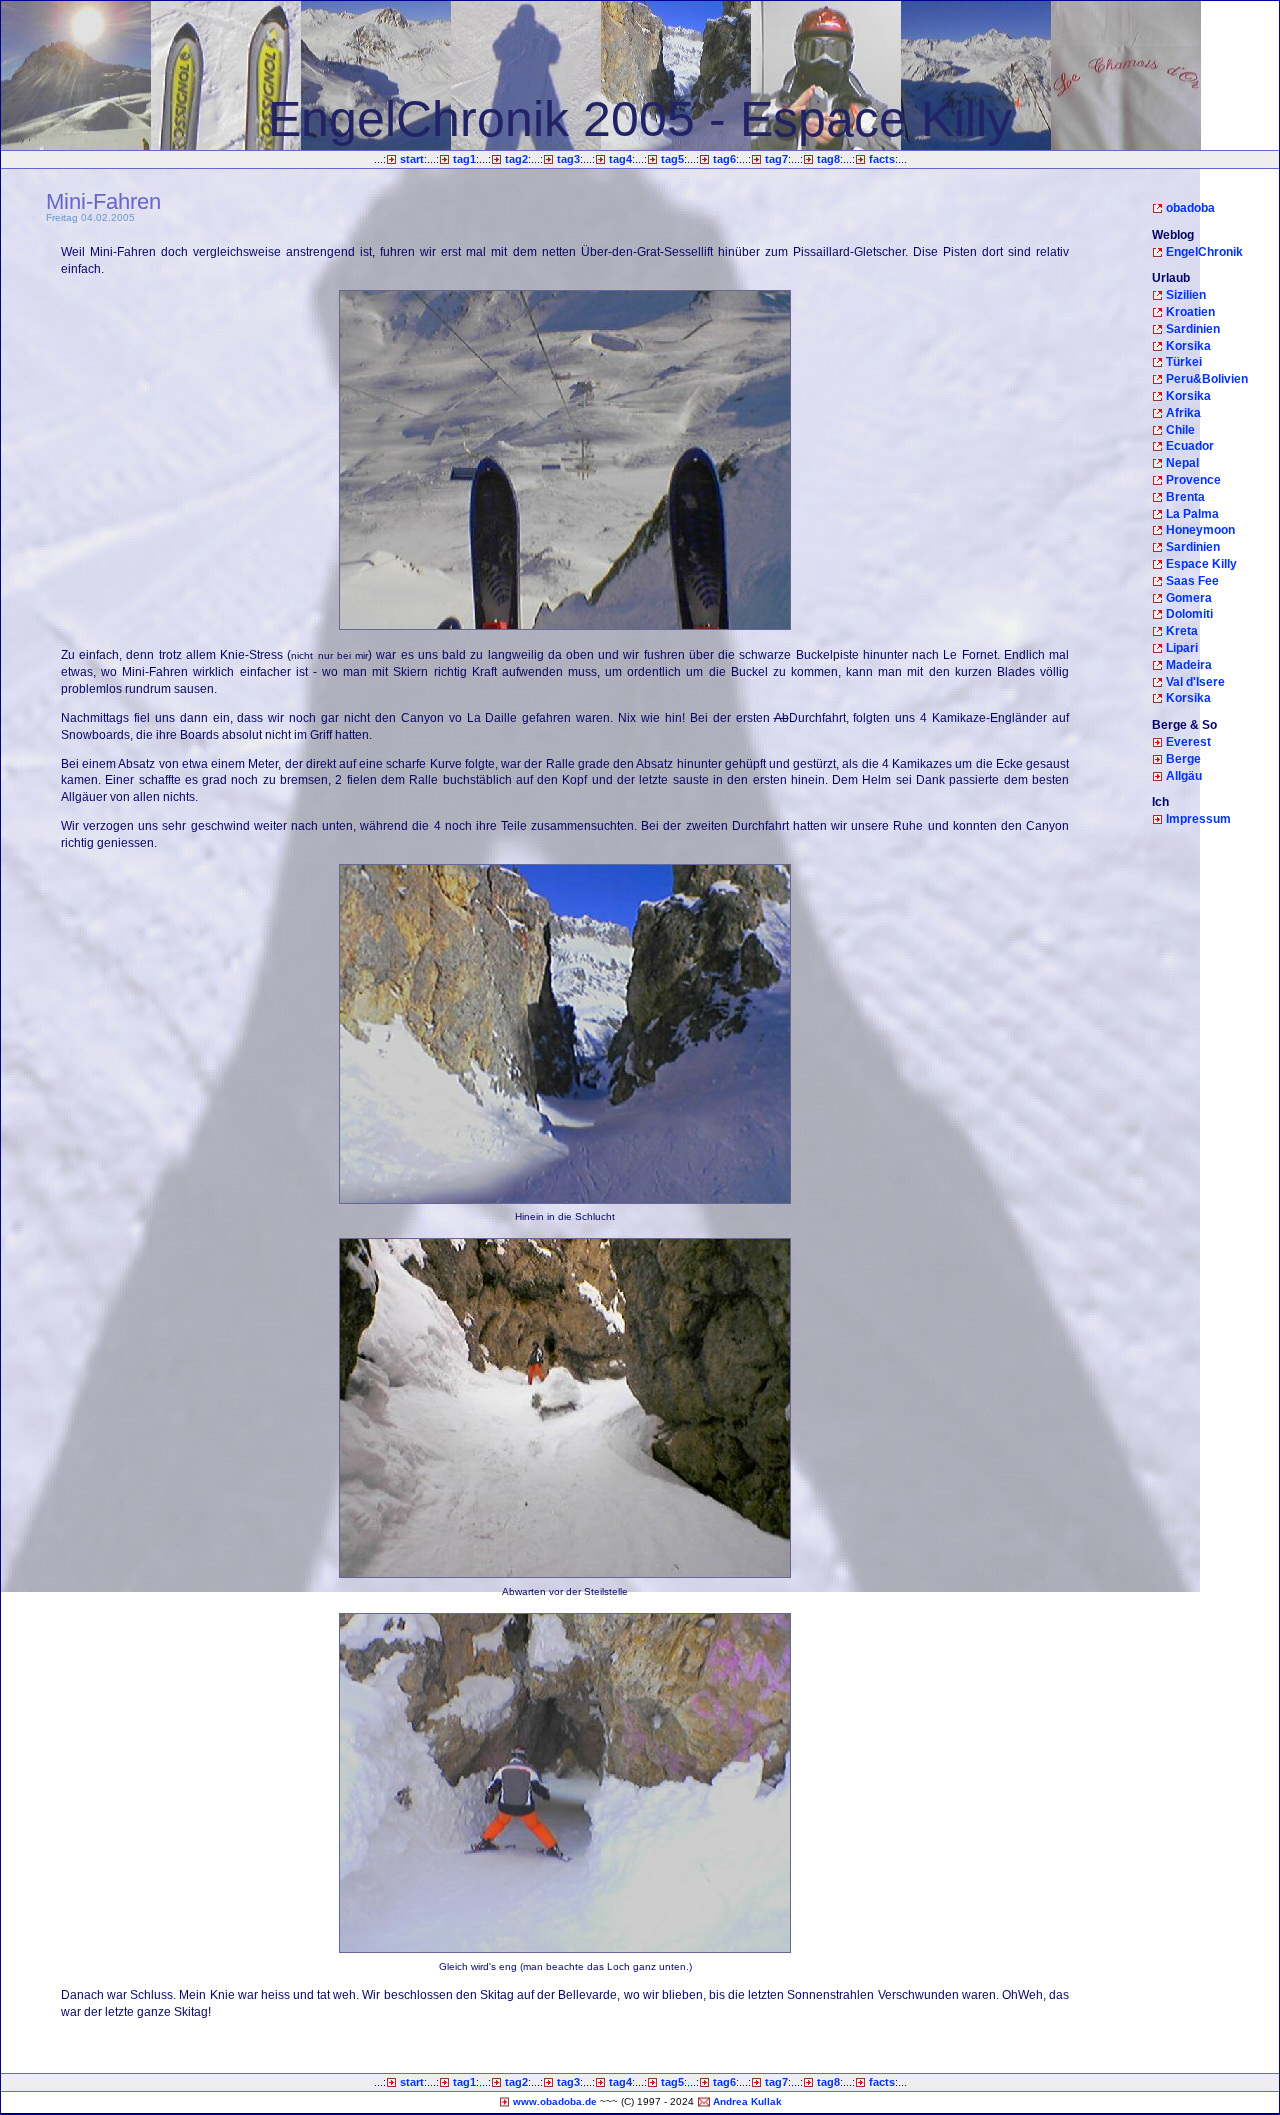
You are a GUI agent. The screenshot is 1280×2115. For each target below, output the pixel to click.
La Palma (1192, 514)
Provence (1193, 480)
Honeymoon (1200, 530)
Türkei (1184, 362)
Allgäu (1184, 776)
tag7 (776, 159)
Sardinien (1193, 329)
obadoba (1190, 208)
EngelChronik (1204, 252)
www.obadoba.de (555, 2101)
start (412, 159)
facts (882, 159)
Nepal (1182, 463)
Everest (1188, 742)
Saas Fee (1192, 581)
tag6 (724, 159)
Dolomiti (1189, 614)
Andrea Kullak (747, 2101)
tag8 (828, 159)
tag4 (620, 159)
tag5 (672, 159)
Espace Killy (1201, 564)
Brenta (1185, 497)
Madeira (1189, 665)
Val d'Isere (1195, 682)
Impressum (1198, 819)
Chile (1180, 430)
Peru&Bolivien (1207, 379)
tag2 (516, 159)
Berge (1183, 759)
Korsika (1188, 346)
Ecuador (1190, 446)
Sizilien (1186, 295)
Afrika (1183, 413)
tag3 (568, 159)
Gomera (1189, 598)
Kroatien (1190, 312)
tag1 (464, 159)
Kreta (1182, 631)
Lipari (1182, 648)
